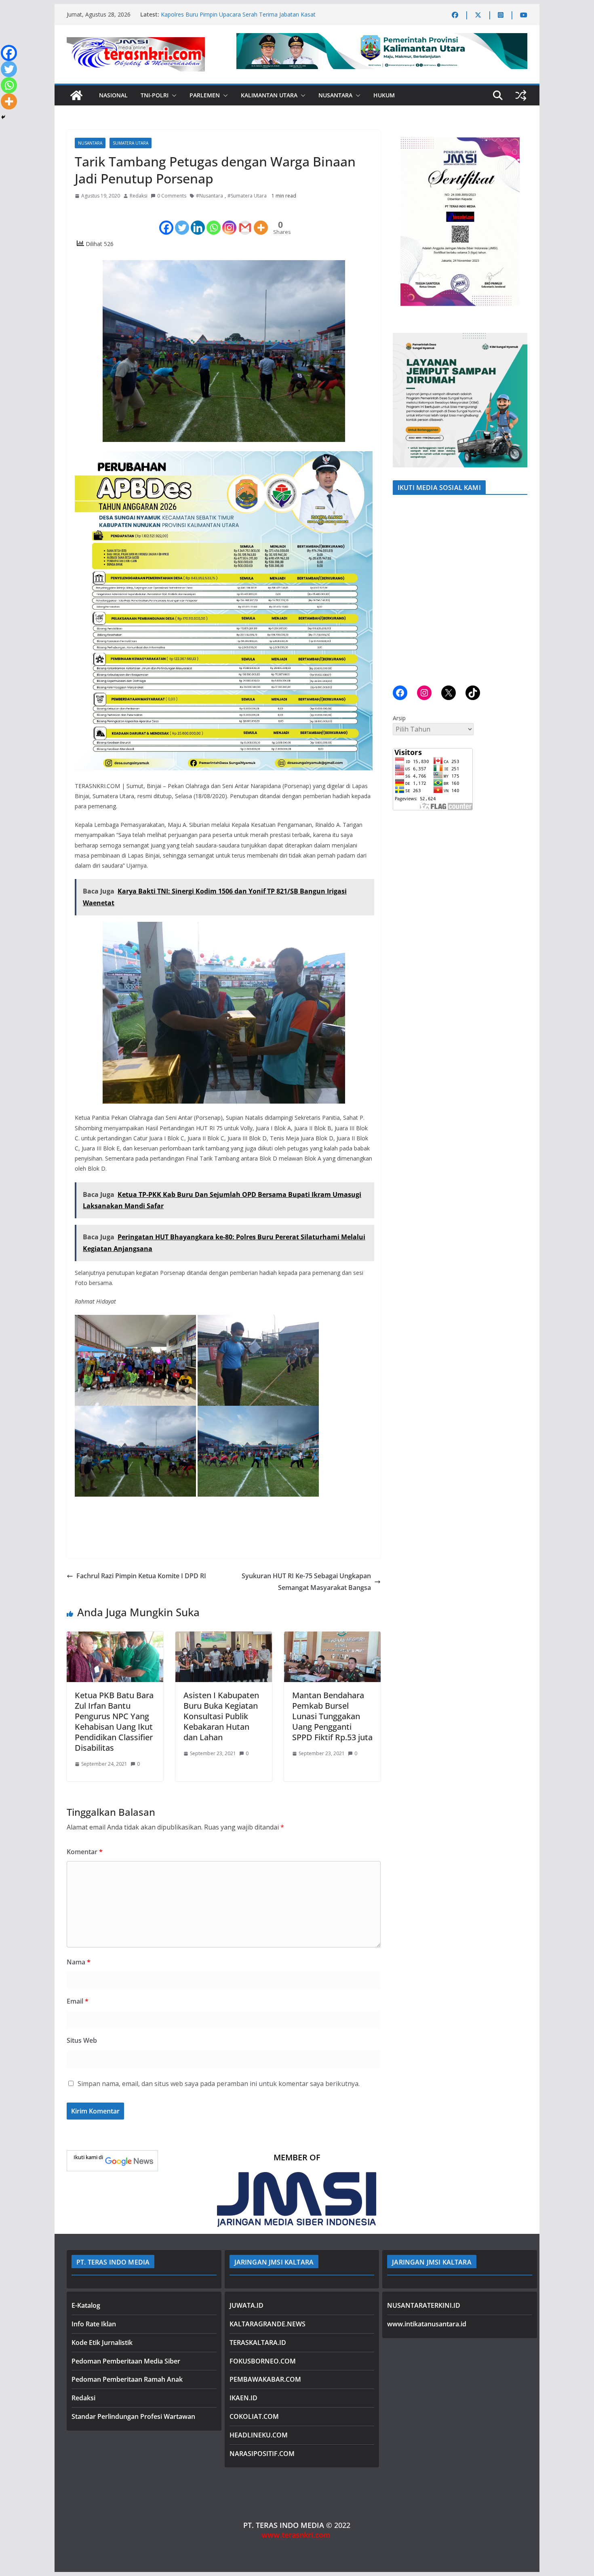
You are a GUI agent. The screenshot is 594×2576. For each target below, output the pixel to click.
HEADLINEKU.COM (259, 2435)
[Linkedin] (198, 221)
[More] (261, 221)
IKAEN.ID (243, 2398)
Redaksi (139, 196)
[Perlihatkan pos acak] (521, 95)
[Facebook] (166, 221)
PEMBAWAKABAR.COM (265, 2379)
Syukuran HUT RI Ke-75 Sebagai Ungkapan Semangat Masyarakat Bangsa (306, 1582)
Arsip (399, 718)
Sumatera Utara (131, 143)
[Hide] (3, 117)
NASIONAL (113, 95)
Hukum (384, 95)
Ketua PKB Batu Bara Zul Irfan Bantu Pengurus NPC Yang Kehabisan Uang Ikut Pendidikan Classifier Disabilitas (114, 1721)
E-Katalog (86, 2305)
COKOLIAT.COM (254, 2416)
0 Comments (172, 196)
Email (78, 2001)
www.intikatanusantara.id (427, 2324)
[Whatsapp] (214, 221)
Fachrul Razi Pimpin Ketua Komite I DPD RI (141, 1576)
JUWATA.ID (246, 2305)
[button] (173, 95)
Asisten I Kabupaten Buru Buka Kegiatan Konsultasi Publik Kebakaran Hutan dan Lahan (221, 1716)
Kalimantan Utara (269, 95)
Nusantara (335, 95)
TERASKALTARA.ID (258, 2343)
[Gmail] (245, 221)
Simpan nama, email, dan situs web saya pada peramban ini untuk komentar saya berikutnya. (219, 2084)
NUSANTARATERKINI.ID (424, 2305)
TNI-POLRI (155, 95)
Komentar (85, 1852)
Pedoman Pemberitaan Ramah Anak (127, 2379)
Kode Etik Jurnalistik (102, 2343)
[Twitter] (182, 221)
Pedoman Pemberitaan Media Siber (126, 2361)
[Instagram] (229, 221)
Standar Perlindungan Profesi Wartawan (133, 2416)
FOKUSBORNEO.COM (263, 2361)
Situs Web (82, 2040)
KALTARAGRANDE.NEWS (268, 2324)
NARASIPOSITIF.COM (262, 2454)
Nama (79, 1962)
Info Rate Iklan (94, 2324)
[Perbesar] (517, 140)
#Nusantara (210, 196)
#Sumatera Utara (247, 196)
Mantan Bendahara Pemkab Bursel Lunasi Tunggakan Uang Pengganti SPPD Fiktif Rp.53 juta (332, 1716)
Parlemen (205, 95)
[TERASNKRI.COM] (76, 95)
